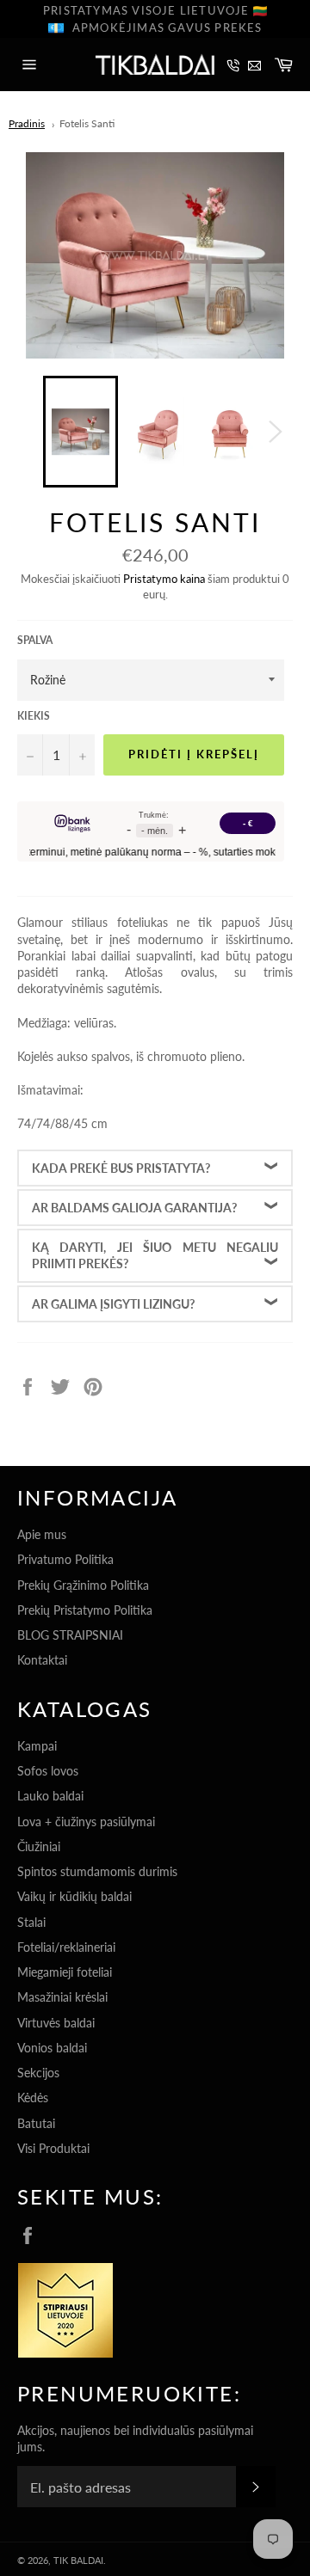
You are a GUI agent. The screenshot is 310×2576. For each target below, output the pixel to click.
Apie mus (42, 1534)
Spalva (35, 640)
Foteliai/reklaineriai (66, 1947)
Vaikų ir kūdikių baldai (74, 1896)
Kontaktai (42, 1660)
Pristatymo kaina (164, 579)
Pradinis (27, 123)
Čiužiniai (39, 1846)
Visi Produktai (53, 2148)
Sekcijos (38, 2073)
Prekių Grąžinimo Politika (83, 1585)
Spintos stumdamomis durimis (97, 1871)
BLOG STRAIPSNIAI (70, 1635)
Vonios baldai (52, 2048)
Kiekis (34, 716)
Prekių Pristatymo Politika (85, 1610)
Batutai (36, 2123)
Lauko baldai (50, 1796)
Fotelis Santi (87, 123)
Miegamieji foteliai (65, 1972)
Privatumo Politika (65, 1559)
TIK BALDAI (78, 2560)
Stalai (31, 1922)
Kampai (37, 1746)
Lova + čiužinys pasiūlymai (86, 1822)
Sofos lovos (48, 1771)
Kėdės (33, 2098)
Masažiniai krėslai (62, 1997)
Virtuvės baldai (56, 2023)
